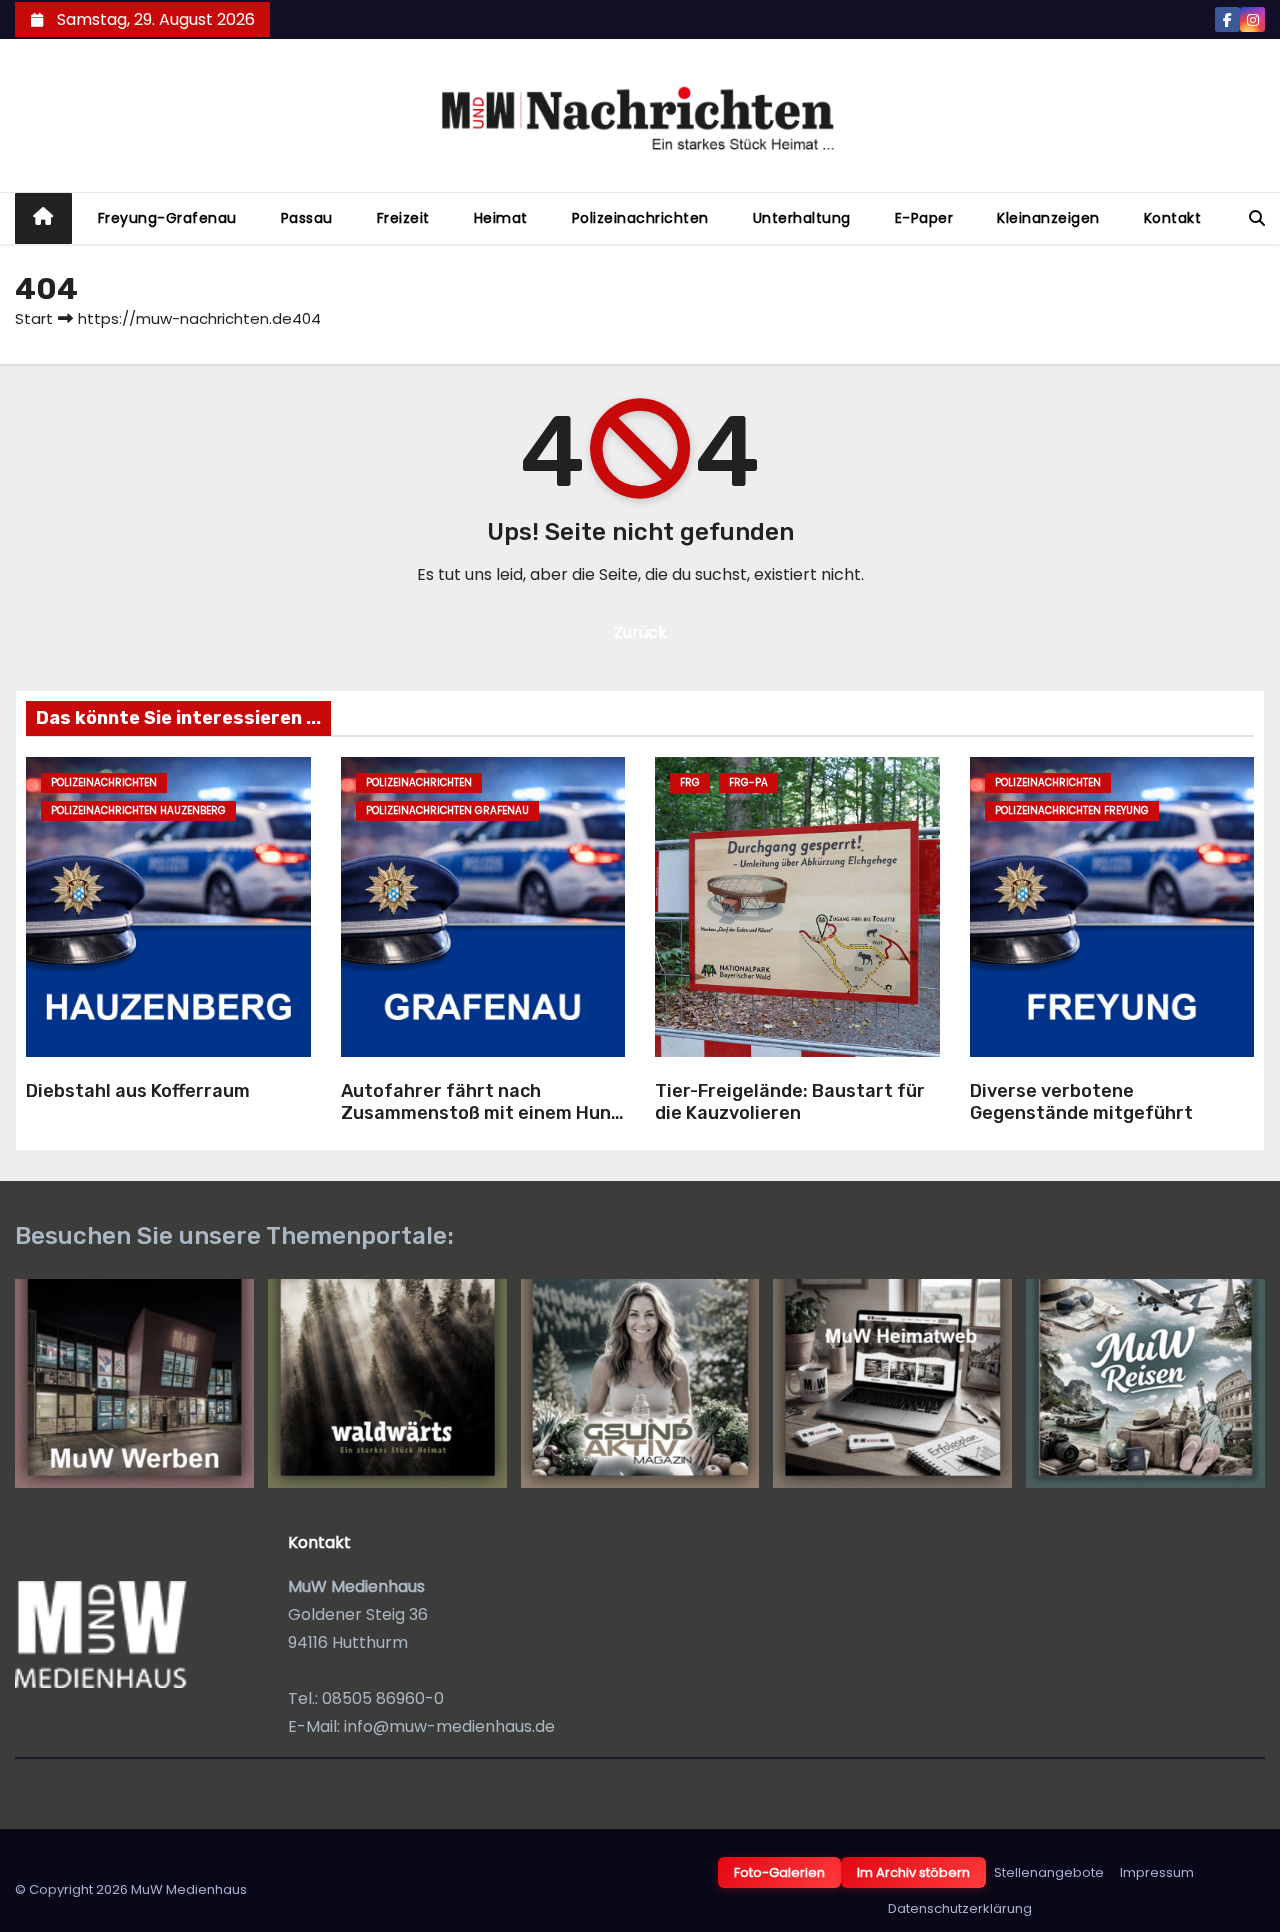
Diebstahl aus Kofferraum (138, 1091)
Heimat (501, 218)
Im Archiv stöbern (913, 1872)
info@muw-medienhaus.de (449, 1726)
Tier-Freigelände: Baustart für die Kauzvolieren (790, 1102)
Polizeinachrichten (640, 218)
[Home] (43, 218)
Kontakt (1173, 218)
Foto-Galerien (779, 1872)
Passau (307, 218)
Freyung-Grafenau (167, 218)
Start (34, 318)
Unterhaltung (802, 218)
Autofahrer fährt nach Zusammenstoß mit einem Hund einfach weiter (481, 1113)
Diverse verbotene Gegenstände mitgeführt (1081, 1102)
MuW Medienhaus (189, 1889)
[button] (1257, 218)
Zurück (640, 632)
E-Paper (924, 218)
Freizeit (403, 218)
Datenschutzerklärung (960, 1908)
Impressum (1157, 1872)
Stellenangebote (1049, 1872)
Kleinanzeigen (1048, 218)
